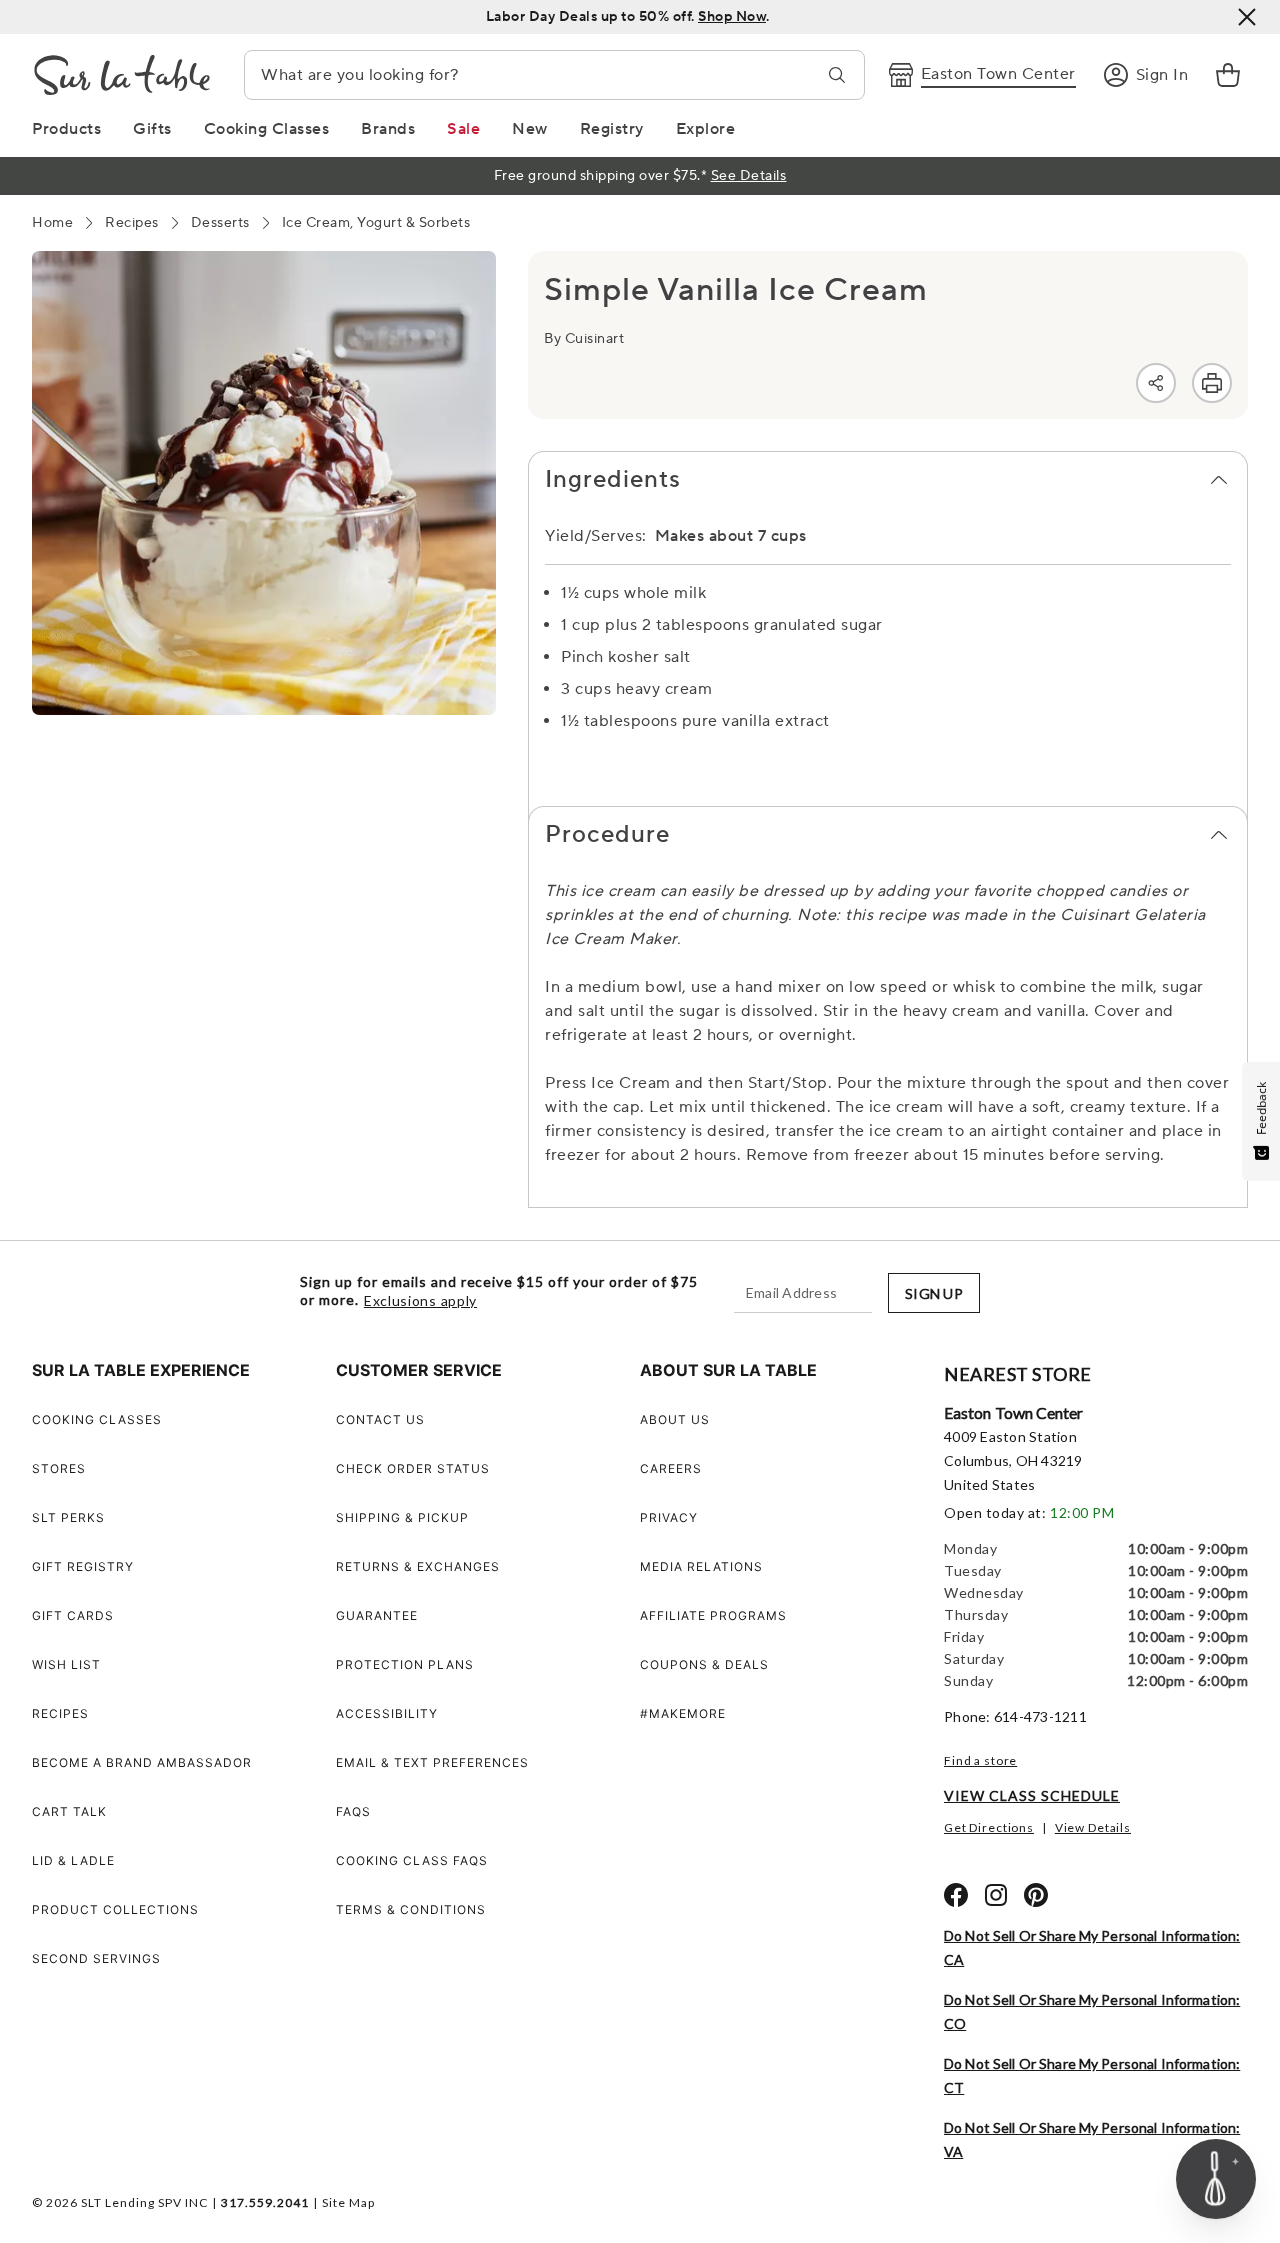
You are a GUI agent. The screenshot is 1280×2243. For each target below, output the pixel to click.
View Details (1093, 1827)
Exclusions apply (420, 1301)
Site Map (348, 2202)
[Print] (1212, 383)
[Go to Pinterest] (1036, 1895)
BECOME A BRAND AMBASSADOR (142, 1762)
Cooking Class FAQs (412, 1860)
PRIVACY (669, 1517)
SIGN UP (934, 1293)
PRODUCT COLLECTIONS (115, 1909)
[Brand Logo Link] (122, 75)
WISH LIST (66, 1664)
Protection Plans (405, 1664)
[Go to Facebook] (956, 1895)
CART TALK (69, 1811)
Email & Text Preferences (432, 1762)
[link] (1228, 75)
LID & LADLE (73, 1860)
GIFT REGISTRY (83, 1566)
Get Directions (989, 1827)
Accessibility (387, 1713)
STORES (59, 1468)
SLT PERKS (68, 1517)
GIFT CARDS (73, 1615)
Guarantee (377, 1615)
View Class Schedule (1032, 1795)
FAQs (353, 1811)
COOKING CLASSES (97, 1419)
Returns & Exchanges (418, 1566)
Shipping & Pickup (402, 1517)
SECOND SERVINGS (96, 1958)
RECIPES (60, 1713)
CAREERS (671, 1468)
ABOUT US (675, 1419)
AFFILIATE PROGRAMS (713, 1615)
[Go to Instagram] (996, 1895)
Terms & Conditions (411, 1909)
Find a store (980, 1760)
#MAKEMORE (683, 1713)
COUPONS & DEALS (704, 1664)
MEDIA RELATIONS (701, 1566)
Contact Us (380, 1419)
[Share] (1156, 383)
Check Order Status (413, 1468)
